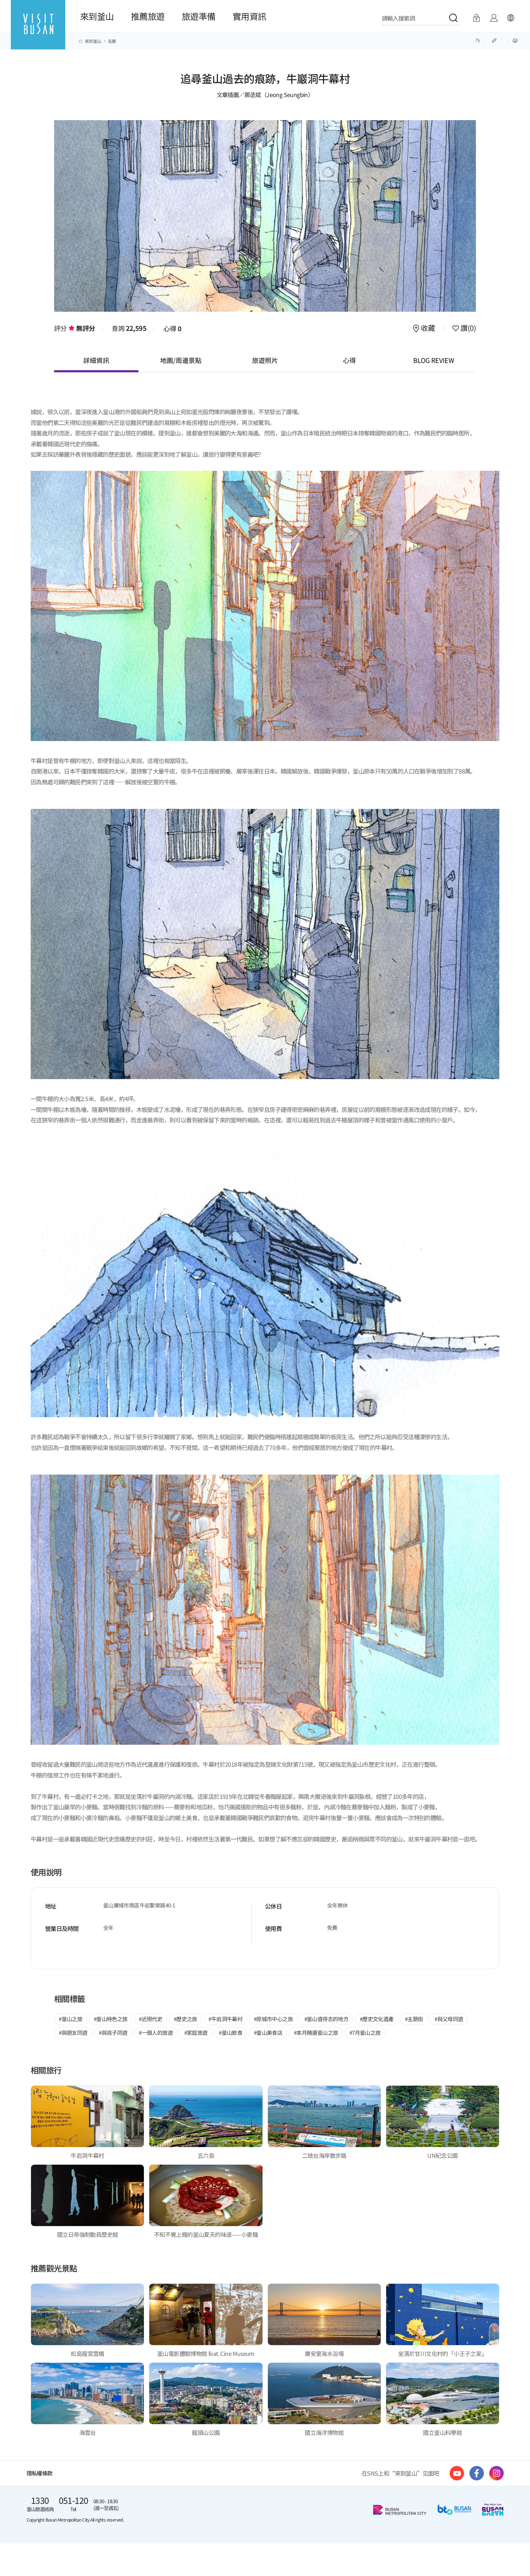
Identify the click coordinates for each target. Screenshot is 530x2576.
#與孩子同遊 (113, 2032)
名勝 (112, 41)
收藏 (428, 329)
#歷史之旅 (185, 2019)
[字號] (478, 40)
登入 (476, 18)
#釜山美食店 (268, 2032)
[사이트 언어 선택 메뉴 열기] (511, 18)
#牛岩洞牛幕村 (225, 2019)
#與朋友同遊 (73, 2032)
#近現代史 (151, 2019)
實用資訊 (249, 16)
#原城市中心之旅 (273, 2019)
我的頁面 (494, 18)
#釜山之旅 (70, 2019)
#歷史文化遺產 (377, 2019)
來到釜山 (97, 16)
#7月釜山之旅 (365, 2032)
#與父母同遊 (449, 2019)
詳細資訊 (96, 360)
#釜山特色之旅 (111, 2019)
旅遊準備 (199, 16)
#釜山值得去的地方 (326, 2019)
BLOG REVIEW (434, 360)
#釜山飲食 (231, 2032)
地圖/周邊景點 (181, 360)
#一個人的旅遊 (156, 2032)
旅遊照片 (265, 360)
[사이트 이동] (457, 2473)
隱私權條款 (40, 2473)
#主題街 (414, 2019)
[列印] (515, 40)
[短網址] (495, 40)
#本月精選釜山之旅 (316, 2032)
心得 (173, 328)
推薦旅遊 (148, 16)
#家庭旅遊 (196, 2032)
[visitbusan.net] (38, 31)
